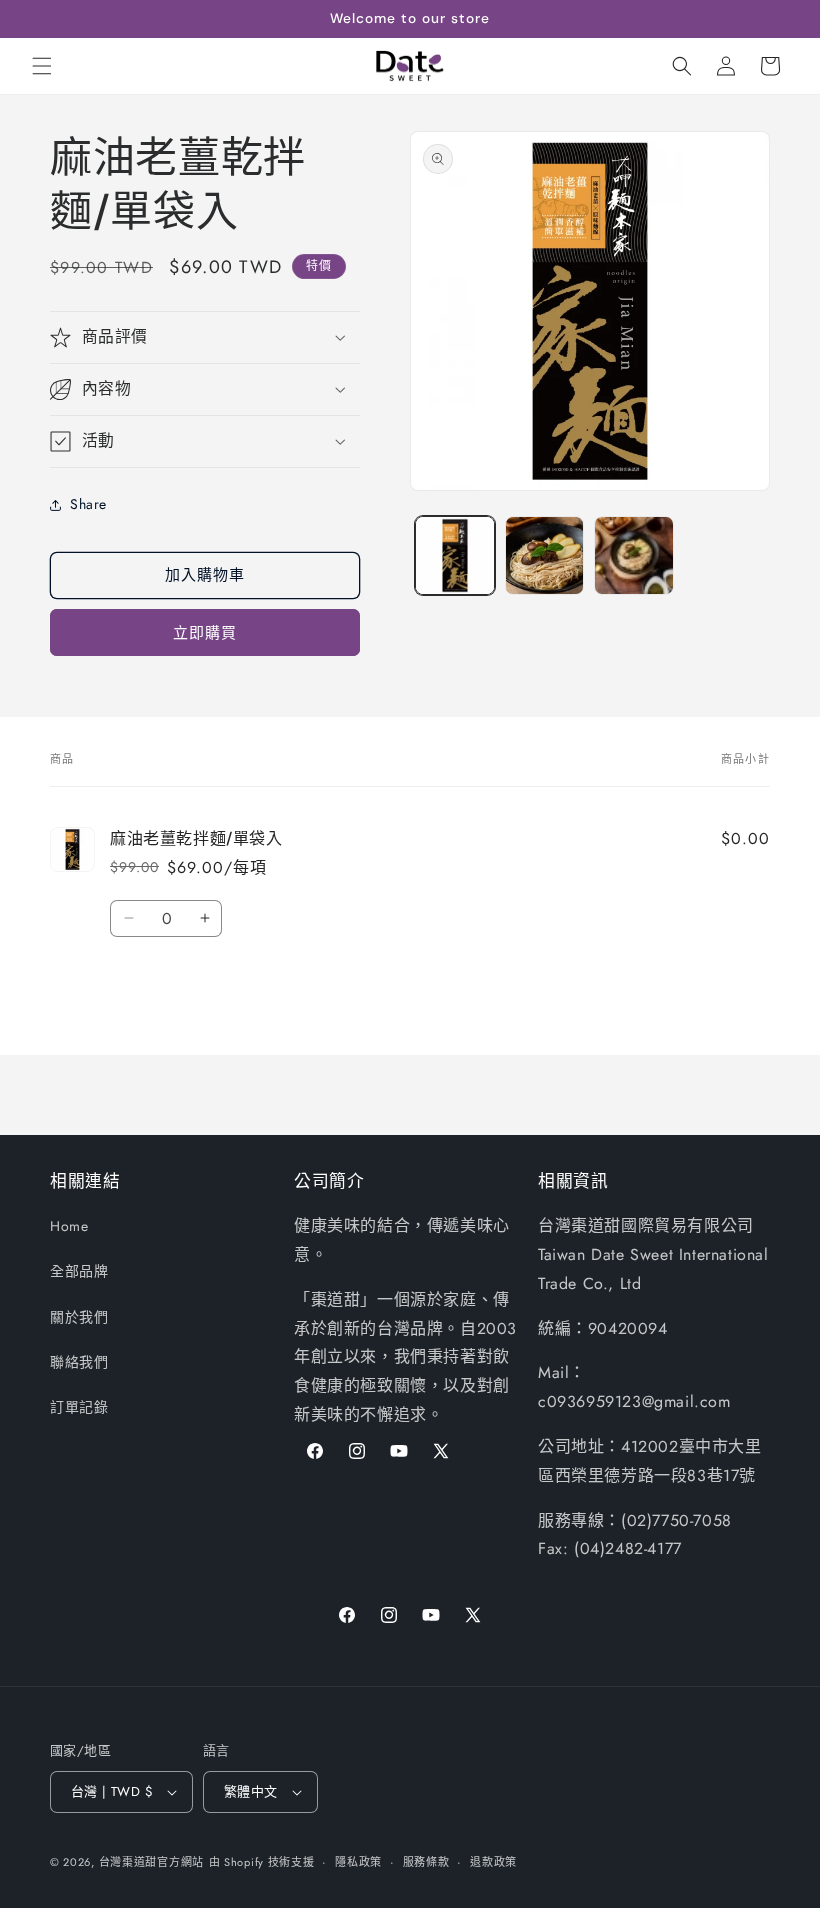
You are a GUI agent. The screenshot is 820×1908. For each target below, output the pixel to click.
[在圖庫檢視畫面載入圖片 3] (634, 556)
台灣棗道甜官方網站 (151, 1862)
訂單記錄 (79, 1407)
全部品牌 (79, 1271)
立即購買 (205, 633)
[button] (42, 66)
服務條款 (426, 1862)
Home (69, 1226)
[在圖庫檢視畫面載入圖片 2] (545, 556)
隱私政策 (358, 1862)
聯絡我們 (79, 1362)
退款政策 (493, 1862)
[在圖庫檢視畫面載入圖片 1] (455, 556)
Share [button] (88, 504)
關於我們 (79, 1317)
